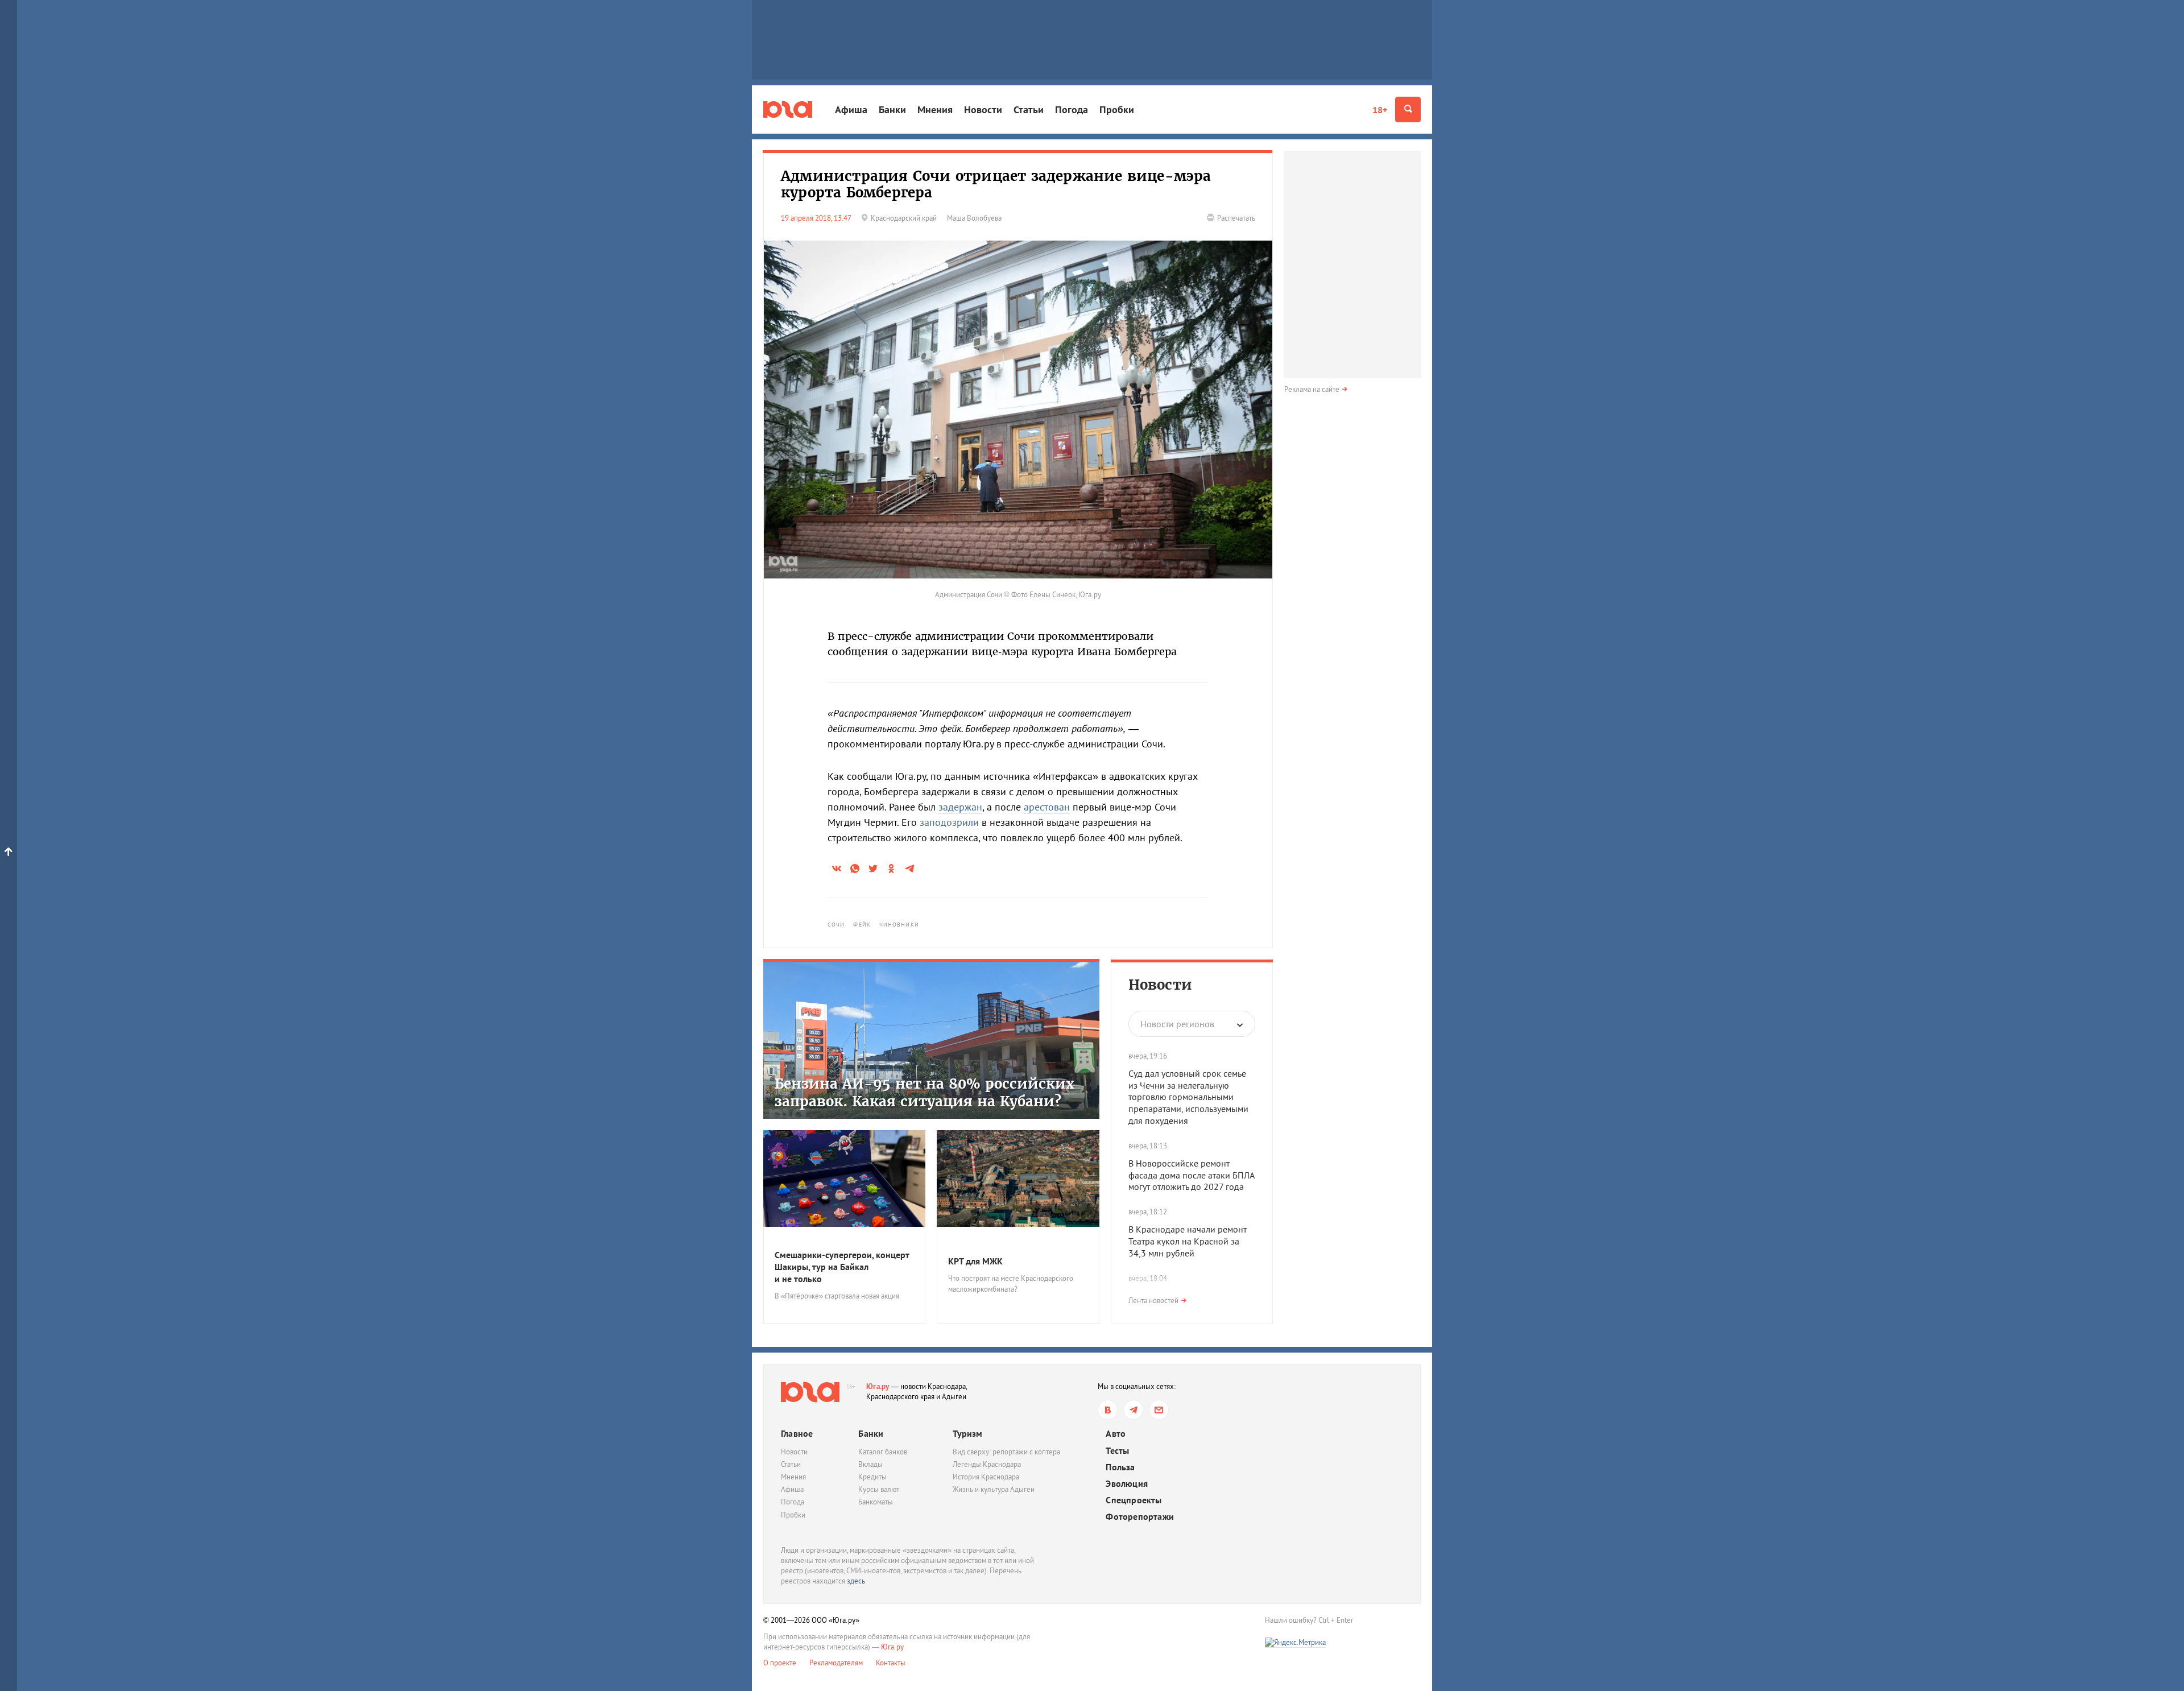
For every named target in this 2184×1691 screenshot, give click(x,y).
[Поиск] (1408, 109)
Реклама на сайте (1312, 389)
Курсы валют (879, 1489)
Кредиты (872, 1477)
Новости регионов (1177, 1024)
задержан (960, 807)
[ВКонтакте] (1108, 1410)
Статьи (1029, 109)
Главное (797, 1433)
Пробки (1117, 109)
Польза (1120, 1467)
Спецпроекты (1134, 1500)
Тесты (1117, 1451)
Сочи (836, 925)
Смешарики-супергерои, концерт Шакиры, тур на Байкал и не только (842, 1267)
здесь (856, 1581)
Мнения (935, 109)
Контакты (891, 1663)
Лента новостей (1153, 1301)
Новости (983, 109)
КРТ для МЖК (975, 1261)
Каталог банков (883, 1452)
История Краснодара (986, 1477)
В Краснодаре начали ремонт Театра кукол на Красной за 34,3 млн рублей (1188, 1241)
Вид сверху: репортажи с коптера (1006, 1452)
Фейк (862, 925)
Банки (892, 109)
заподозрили (949, 822)
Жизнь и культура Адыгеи (994, 1489)
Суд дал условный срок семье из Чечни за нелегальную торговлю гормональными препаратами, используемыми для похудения (1188, 1097)
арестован (1047, 807)
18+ (1380, 110)
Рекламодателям (836, 1663)
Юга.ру (878, 1386)
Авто (1116, 1434)
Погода (1072, 109)
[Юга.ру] (788, 109)
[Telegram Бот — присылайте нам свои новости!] (1159, 1410)
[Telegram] (1133, 1410)
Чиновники (899, 925)
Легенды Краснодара (987, 1464)
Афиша (851, 109)
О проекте (780, 1663)
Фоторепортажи (1140, 1517)
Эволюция (1127, 1484)
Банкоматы (876, 1502)
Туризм (967, 1433)
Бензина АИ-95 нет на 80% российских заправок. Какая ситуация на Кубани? (925, 1093)
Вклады (870, 1464)
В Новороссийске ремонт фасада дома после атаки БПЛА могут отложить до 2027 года (1191, 1175)
